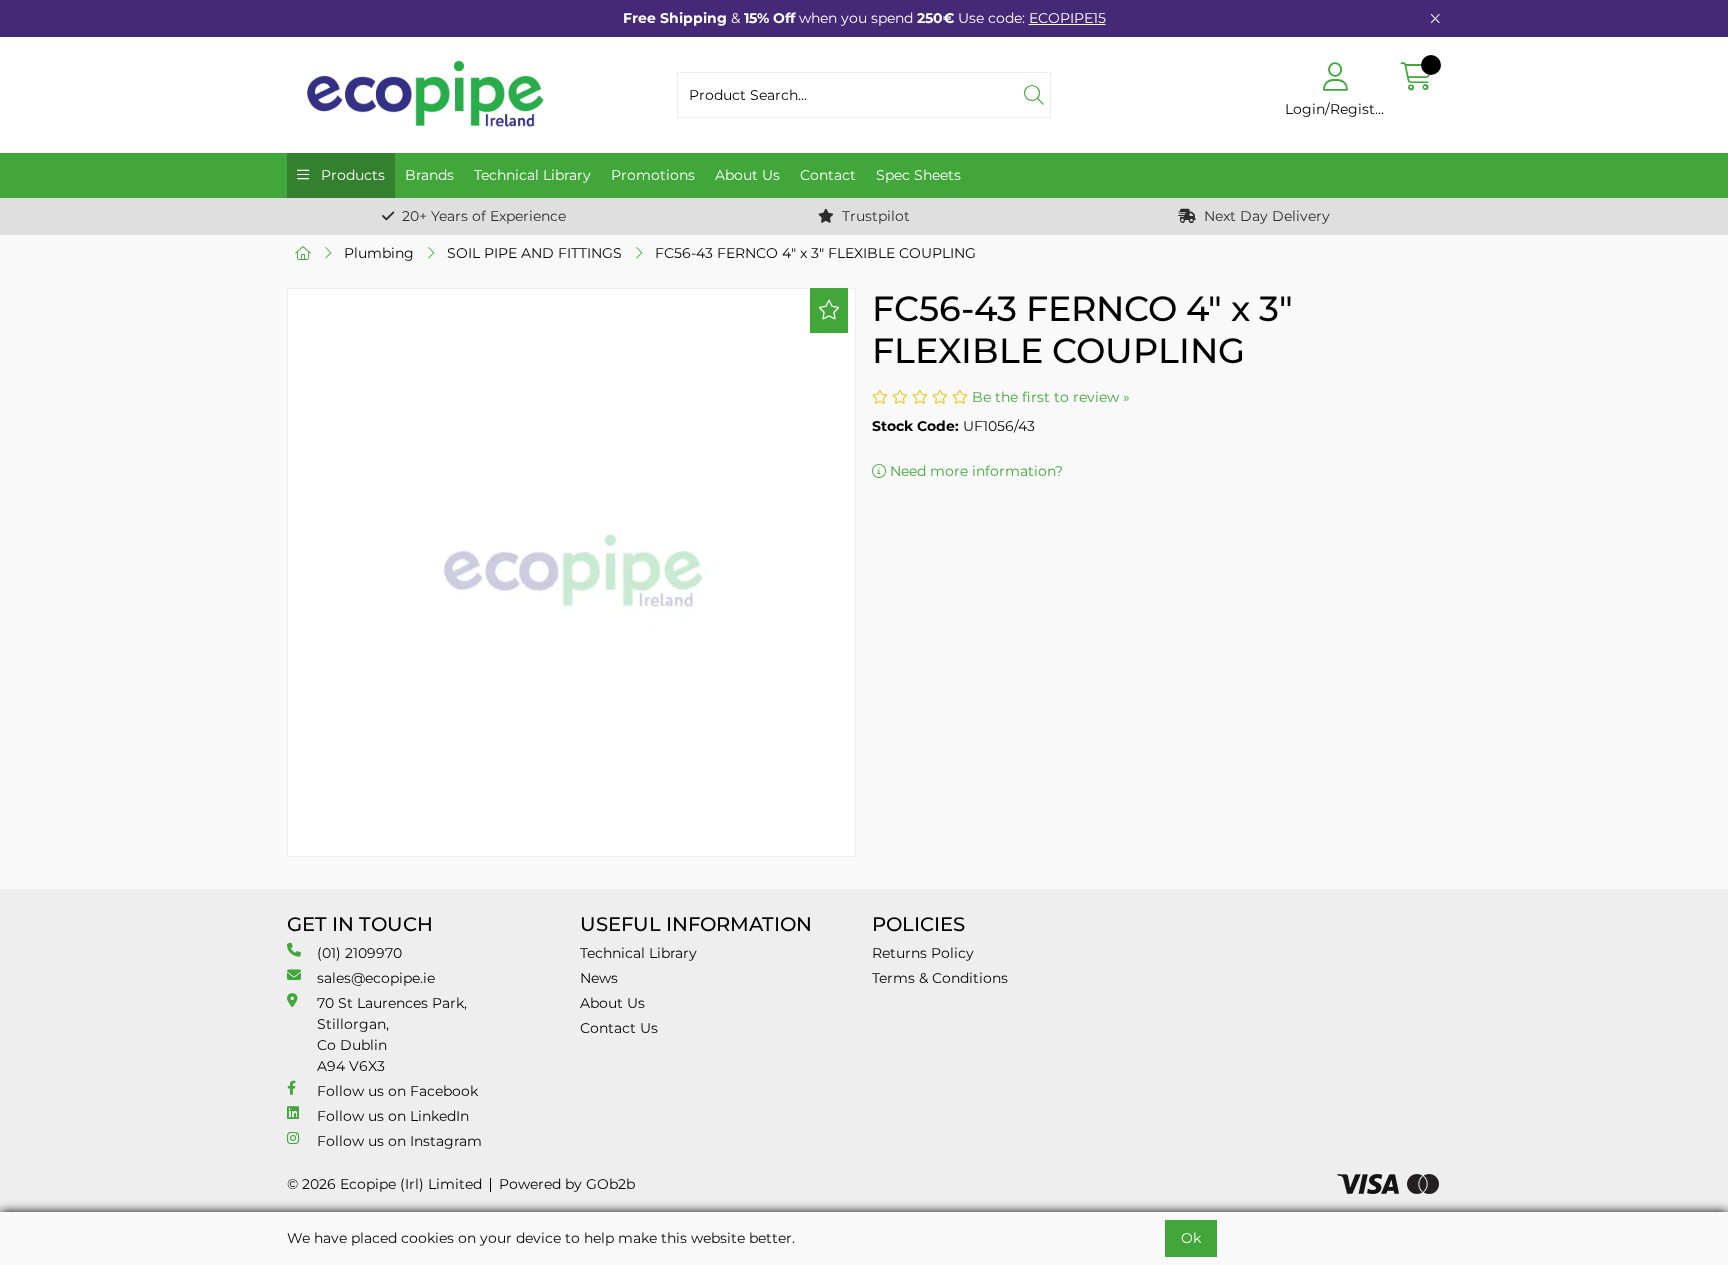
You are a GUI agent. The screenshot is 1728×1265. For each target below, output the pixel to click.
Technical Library (532, 175)
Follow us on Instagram (399, 1141)
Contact (828, 175)
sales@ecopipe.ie (376, 978)
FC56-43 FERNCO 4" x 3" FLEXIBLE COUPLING (815, 253)
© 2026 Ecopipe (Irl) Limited (384, 1184)
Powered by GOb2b (567, 1184)
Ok (1191, 1238)
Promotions (653, 175)
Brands (429, 175)
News (599, 978)
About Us (747, 175)
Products (351, 175)
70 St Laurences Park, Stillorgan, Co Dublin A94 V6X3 (392, 1034)
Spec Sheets (918, 175)
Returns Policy (923, 953)
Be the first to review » (1051, 397)
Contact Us (619, 1028)
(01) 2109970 (359, 953)
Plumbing (379, 253)
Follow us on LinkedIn (393, 1116)
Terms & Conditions (940, 978)
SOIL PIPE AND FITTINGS (534, 253)
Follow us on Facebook (397, 1091)
